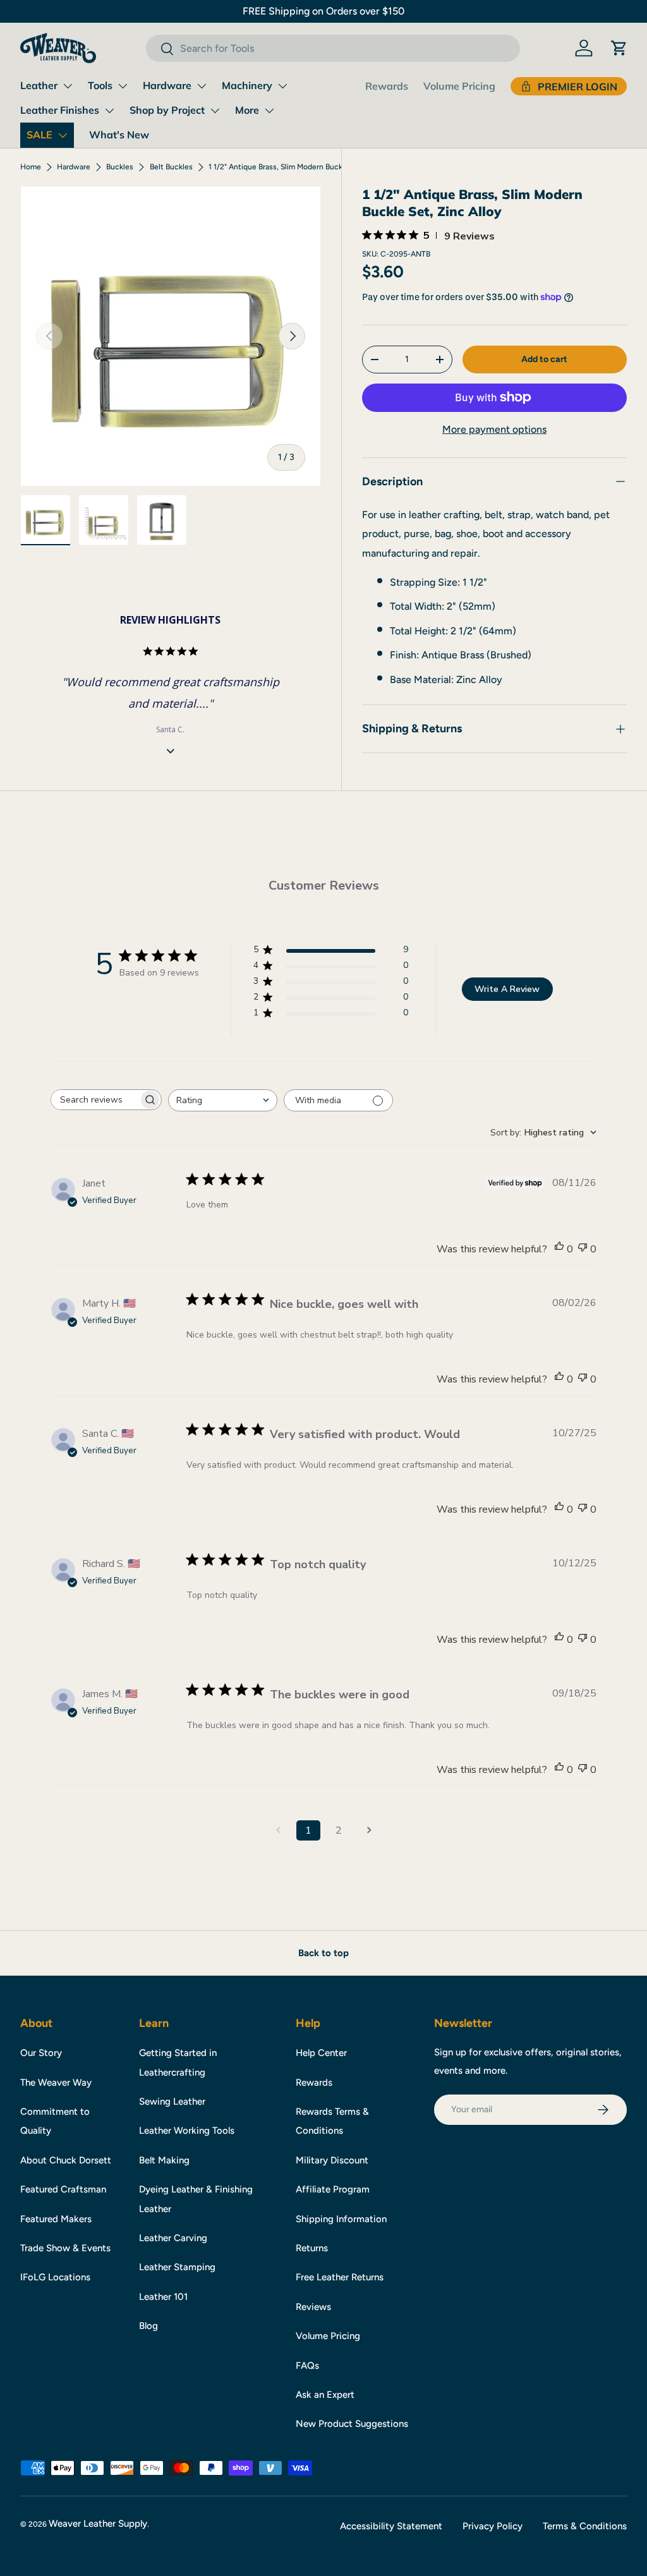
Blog (148, 2326)
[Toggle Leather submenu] (68, 86)
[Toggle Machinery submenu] (282, 86)
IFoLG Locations (55, 2277)
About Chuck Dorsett (66, 2160)
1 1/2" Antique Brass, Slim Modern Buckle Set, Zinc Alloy (284, 167)
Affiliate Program (333, 2189)
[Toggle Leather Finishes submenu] (109, 111)
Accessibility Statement (391, 2526)
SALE (39, 135)
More (247, 110)
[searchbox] (95, 1100)
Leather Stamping (177, 2267)
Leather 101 (163, 2297)
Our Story (41, 2053)
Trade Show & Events (65, 2248)
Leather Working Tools (187, 2131)
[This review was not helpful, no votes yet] (583, 1249)
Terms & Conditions (585, 2526)
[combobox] (333, 48)
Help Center (321, 2053)
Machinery (247, 85)
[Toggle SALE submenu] (63, 135)
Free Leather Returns (340, 2277)
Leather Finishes (60, 110)
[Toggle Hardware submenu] (202, 86)
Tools (100, 85)
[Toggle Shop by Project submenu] (215, 111)
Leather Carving (173, 2238)
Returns (312, 2248)
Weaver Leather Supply (98, 2524)
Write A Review (507, 989)
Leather (39, 85)
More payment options (494, 429)
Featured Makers (56, 2219)
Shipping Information (341, 2219)
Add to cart (544, 359)
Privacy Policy (493, 2526)
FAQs (307, 2366)
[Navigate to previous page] (278, 1830)
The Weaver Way (56, 2083)
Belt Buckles (171, 167)
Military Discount (332, 2160)
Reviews (313, 2307)
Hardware (167, 85)
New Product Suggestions (352, 2424)
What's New (119, 135)
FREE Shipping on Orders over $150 (323, 11)
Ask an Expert (325, 2395)
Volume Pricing (459, 86)
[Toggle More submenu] (269, 111)
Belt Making (164, 2160)
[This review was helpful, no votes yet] (559, 1249)
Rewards (387, 86)
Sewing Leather (172, 2101)
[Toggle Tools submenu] (123, 86)
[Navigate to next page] (369, 1830)
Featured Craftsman (63, 2189)
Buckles (120, 167)
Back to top (323, 1953)
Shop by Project (167, 110)
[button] (619, 48)
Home (31, 167)
